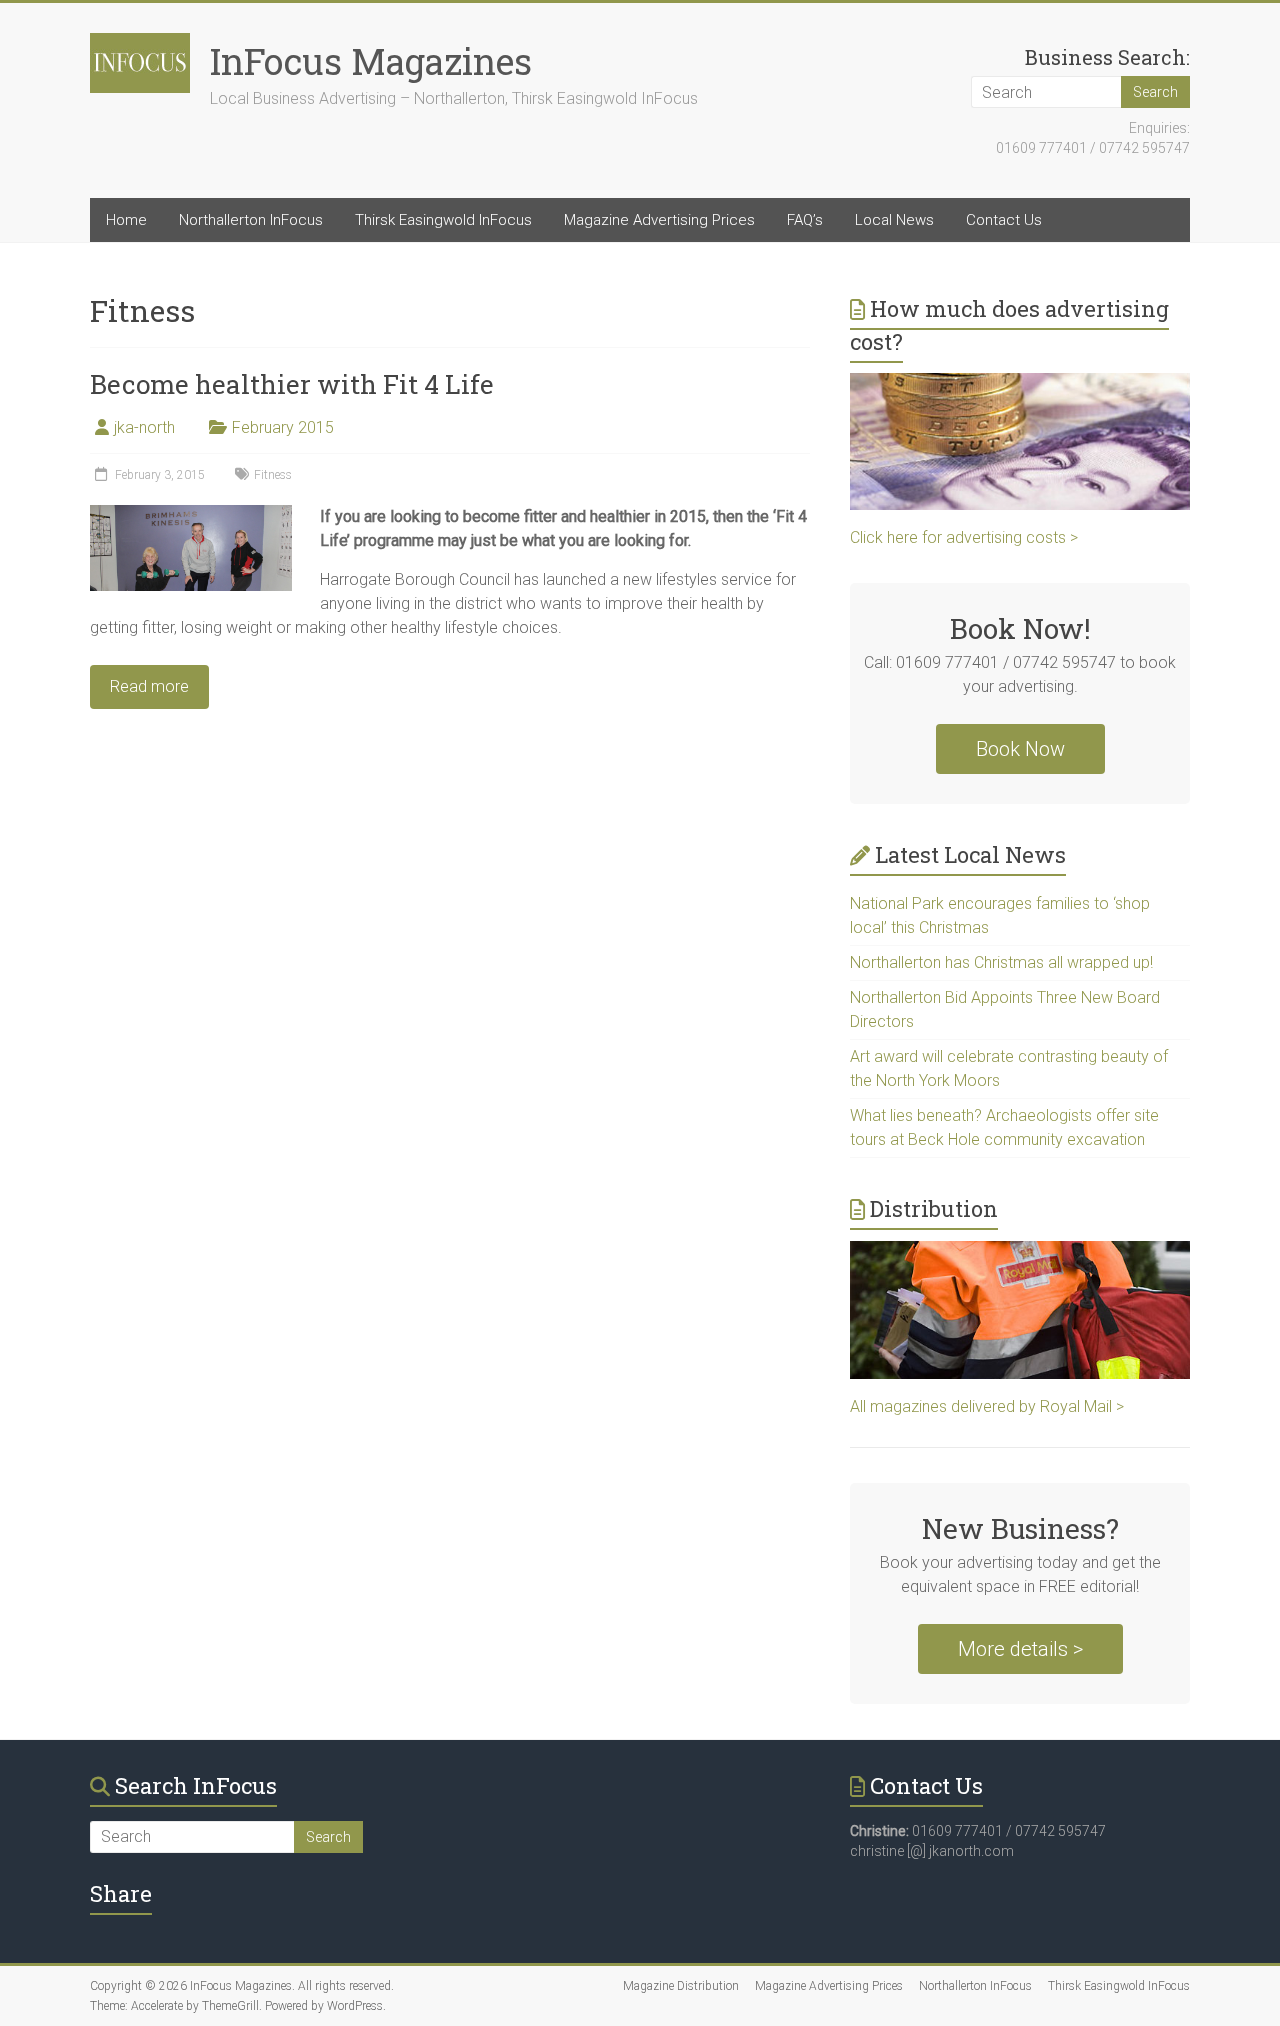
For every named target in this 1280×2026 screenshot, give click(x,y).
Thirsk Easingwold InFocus (443, 220)
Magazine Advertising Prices (659, 220)
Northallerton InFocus (251, 220)
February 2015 (283, 427)
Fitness (273, 475)
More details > (1020, 1649)
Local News (894, 220)
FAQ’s (805, 220)
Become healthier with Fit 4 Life (292, 384)
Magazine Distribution (681, 1986)
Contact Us (1004, 220)
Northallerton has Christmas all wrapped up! (1001, 962)
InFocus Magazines (371, 61)
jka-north (144, 427)
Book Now (1020, 749)
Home (126, 220)
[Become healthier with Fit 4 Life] (191, 514)
